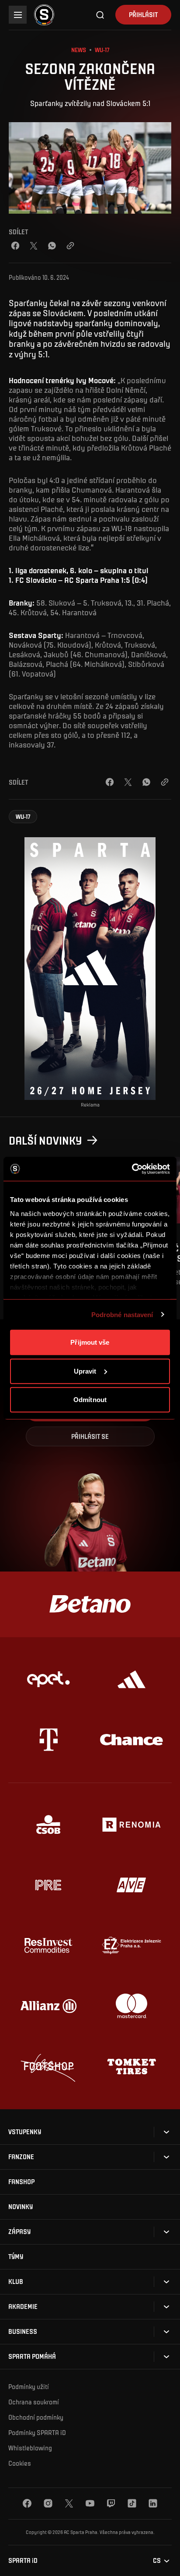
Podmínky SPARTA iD (37, 2432)
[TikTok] (132, 2503)
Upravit (85, 1371)
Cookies (20, 2463)
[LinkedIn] (153, 2503)
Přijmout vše (90, 1342)
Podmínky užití (29, 2386)
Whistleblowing (30, 2448)
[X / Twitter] (34, 246)
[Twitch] (111, 2503)
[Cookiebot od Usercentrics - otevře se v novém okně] (132, 1169)
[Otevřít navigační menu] (18, 15)
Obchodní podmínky (36, 2417)
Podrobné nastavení (122, 1314)
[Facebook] (15, 246)
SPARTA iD (23, 2560)
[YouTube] (90, 2503)
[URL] (70, 246)
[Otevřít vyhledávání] (100, 15)
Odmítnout (90, 1400)
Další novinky (45, 1140)
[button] (23, 817)
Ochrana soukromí (34, 2402)
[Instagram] (48, 2503)
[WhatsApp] (52, 246)
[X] (69, 2503)
